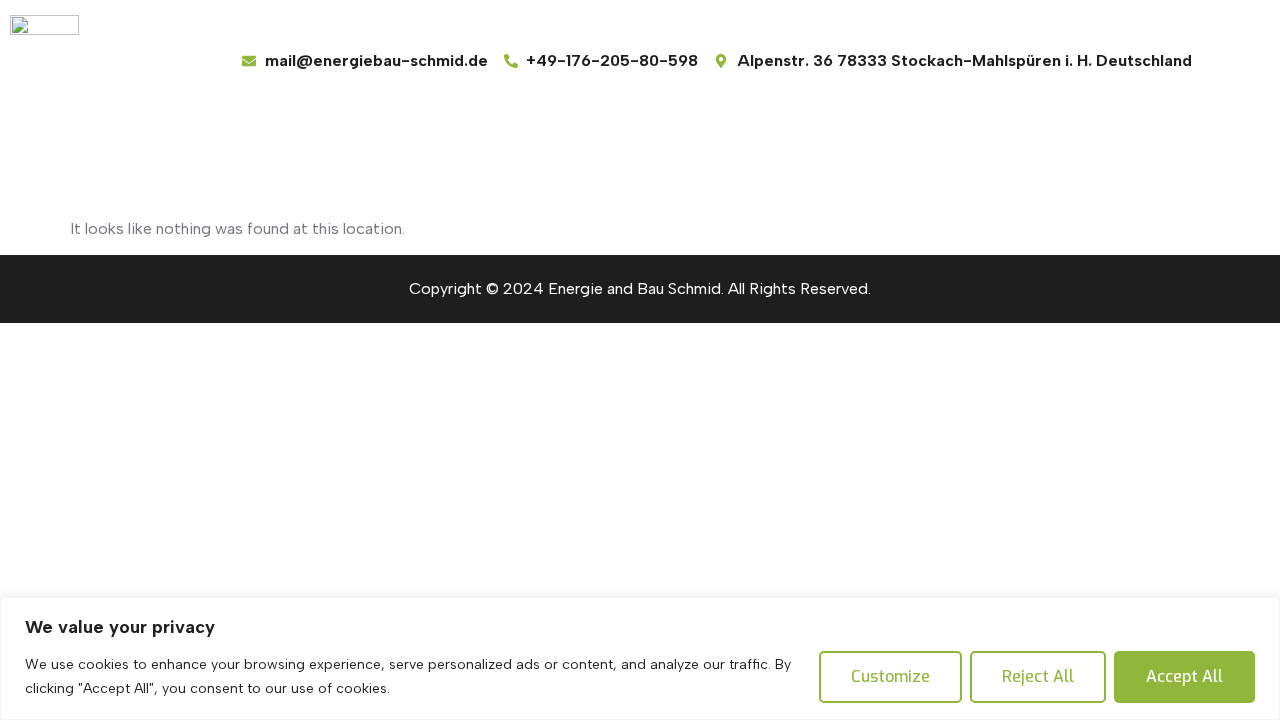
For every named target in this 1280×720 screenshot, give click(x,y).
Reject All (1038, 676)
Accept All (1184, 676)
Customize (890, 676)
